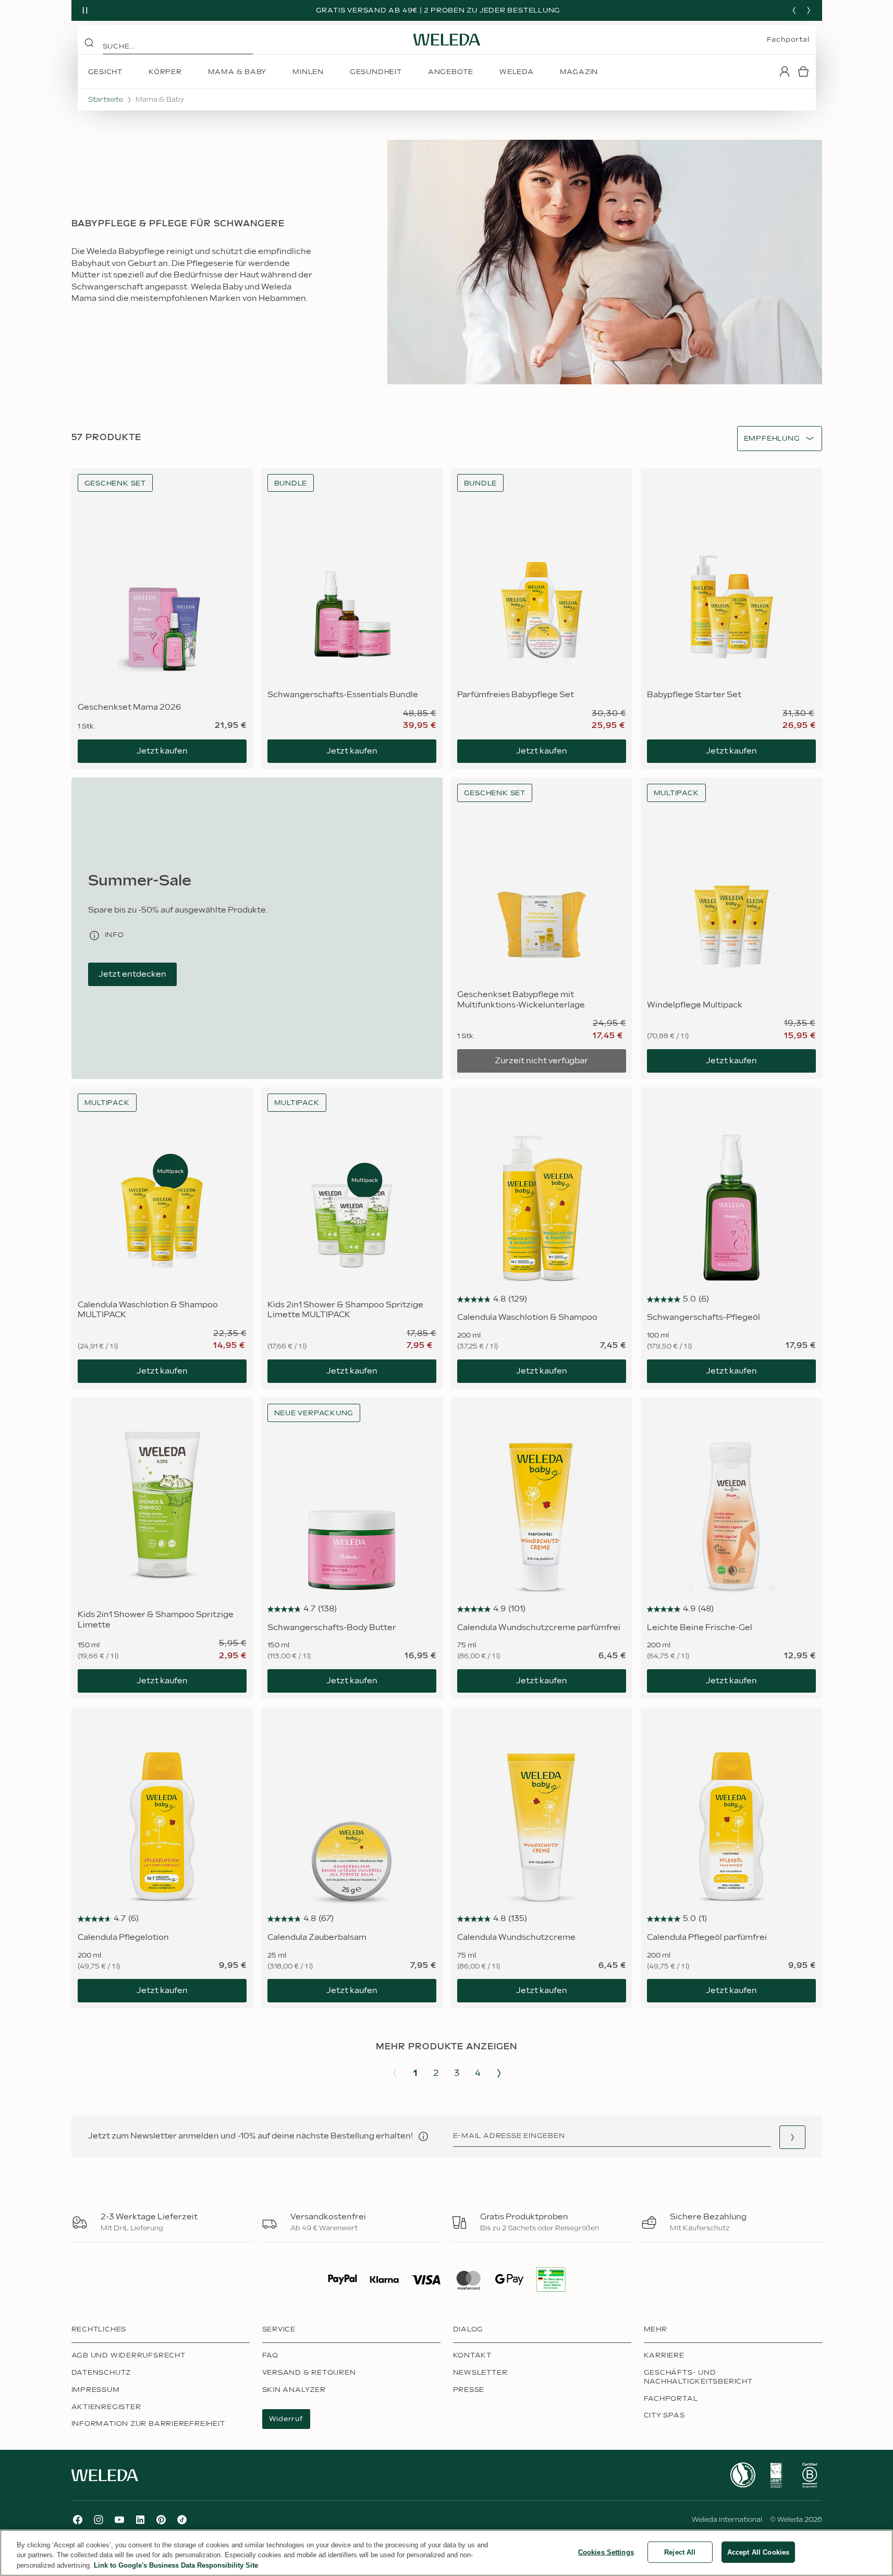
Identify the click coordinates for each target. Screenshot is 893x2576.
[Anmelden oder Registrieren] (785, 71)
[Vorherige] (794, 10)
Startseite (106, 100)
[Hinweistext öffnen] (423, 2136)
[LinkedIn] (140, 2520)
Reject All (680, 2552)
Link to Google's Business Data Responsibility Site (176, 2565)
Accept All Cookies (758, 2552)
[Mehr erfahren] (743, 2475)
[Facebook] (78, 2520)
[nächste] (809, 10)
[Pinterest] (161, 2520)
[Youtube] (119, 2520)
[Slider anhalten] (85, 10)
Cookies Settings (606, 2552)
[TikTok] (182, 2520)
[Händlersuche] (792, 2137)
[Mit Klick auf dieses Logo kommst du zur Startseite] (447, 40)
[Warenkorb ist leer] (803, 71)
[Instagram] (99, 2520)
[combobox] (772, 439)
